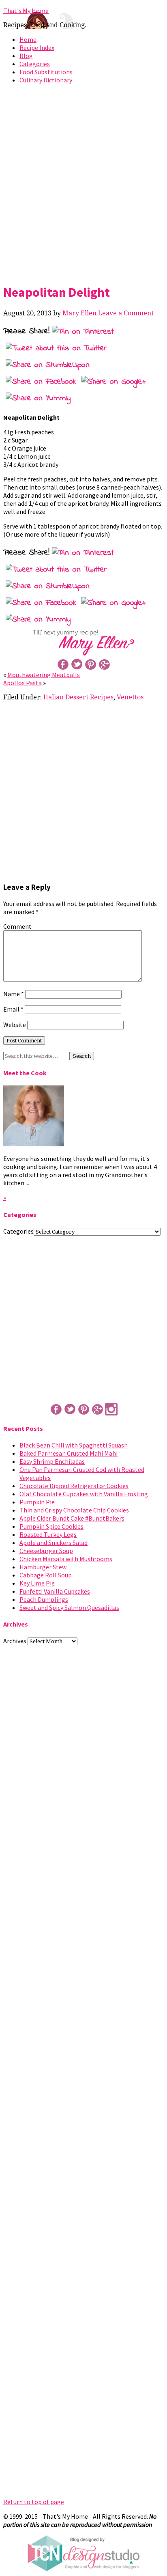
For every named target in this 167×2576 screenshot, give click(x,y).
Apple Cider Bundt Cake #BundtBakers (72, 1518)
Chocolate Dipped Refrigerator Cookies (74, 1486)
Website (15, 1025)
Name (14, 994)
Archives (15, 1641)
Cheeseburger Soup (46, 1551)
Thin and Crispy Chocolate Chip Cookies (74, 1510)
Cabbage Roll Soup (46, 1575)
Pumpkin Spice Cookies (51, 1526)
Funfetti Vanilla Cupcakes (55, 1591)
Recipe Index (37, 47)
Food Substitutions (46, 72)
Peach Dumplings (44, 1599)
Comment (17, 926)
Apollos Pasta (22, 683)
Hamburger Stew (43, 1567)
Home (28, 39)
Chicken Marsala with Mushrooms (66, 1559)
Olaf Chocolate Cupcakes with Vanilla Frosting (84, 1494)
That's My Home (26, 11)
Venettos (130, 697)
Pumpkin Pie (37, 1502)
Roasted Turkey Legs (48, 1534)
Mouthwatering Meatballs (44, 675)
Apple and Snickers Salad (54, 1543)
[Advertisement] (83, 182)
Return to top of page (34, 2502)
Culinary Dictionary (46, 80)
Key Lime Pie (37, 1583)
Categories (35, 64)
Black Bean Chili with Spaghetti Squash (74, 1445)
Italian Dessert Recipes (78, 697)
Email (13, 1009)
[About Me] (34, 1144)
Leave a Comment (126, 313)
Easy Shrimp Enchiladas (52, 1461)
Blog (26, 56)
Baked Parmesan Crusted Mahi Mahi (69, 1453)
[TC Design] (83, 2569)
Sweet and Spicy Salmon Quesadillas (69, 1607)
